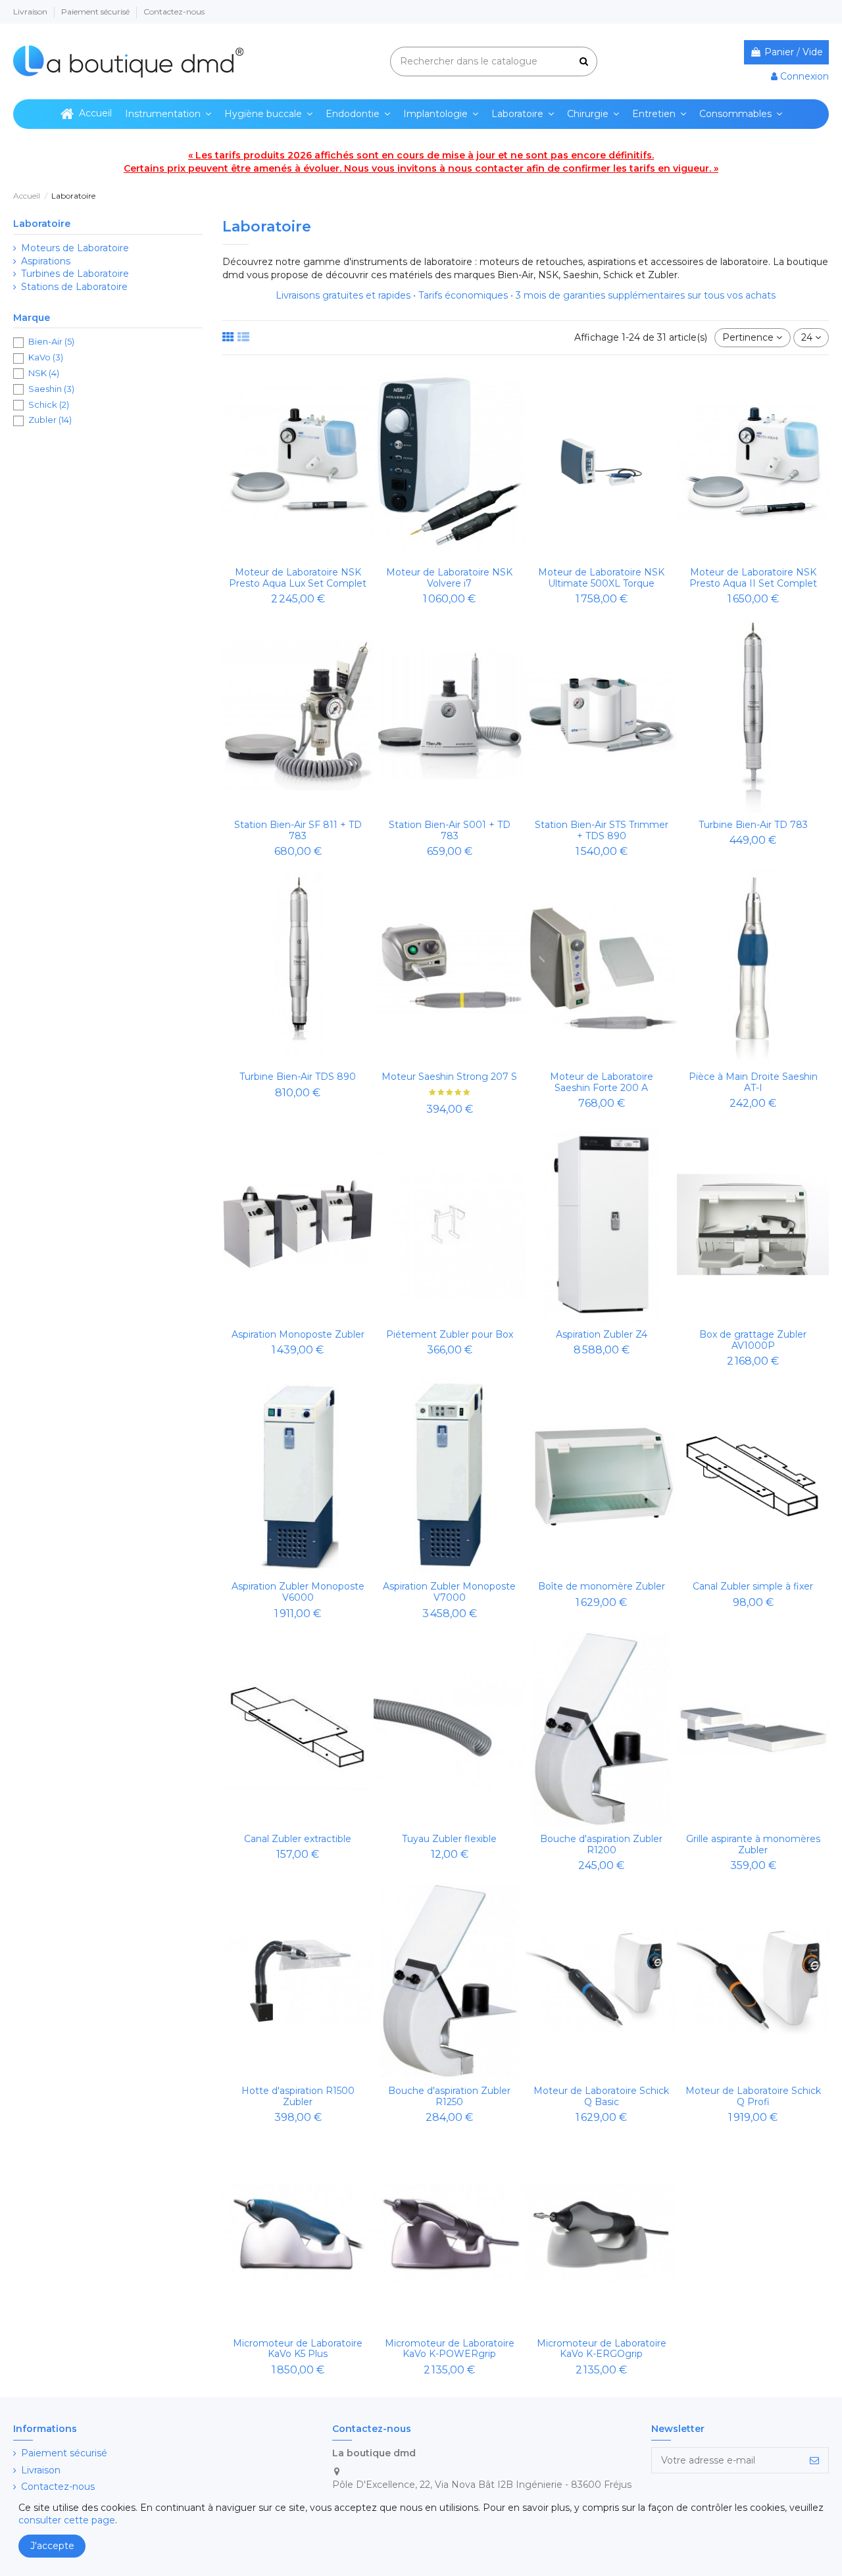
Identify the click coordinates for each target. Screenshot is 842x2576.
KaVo (46, 357)
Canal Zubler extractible (298, 1839)
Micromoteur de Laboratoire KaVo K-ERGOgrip (602, 2349)
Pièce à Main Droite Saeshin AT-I (753, 1082)
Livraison (31, 12)
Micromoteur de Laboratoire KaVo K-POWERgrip (450, 2349)
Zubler (50, 420)
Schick (49, 404)
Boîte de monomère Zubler (602, 1586)
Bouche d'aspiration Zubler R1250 (449, 2096)
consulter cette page (67, 2520)
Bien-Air (51, 341)
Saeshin (51, 389)
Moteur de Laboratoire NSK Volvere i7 (449, 578)
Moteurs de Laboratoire (75, 248)
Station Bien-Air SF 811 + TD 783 (298, 830)
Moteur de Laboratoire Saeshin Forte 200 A (602, 1082)
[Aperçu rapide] (298, 556)
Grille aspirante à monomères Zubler (753, 1844)
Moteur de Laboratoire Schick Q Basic (601, 2096)
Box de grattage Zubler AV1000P (753, 1340)
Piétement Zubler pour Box (450, 1334)
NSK (44, 373)
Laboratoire (42, 224)
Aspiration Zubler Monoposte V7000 (449, 1592)
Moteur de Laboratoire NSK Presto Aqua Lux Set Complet (298, 578)
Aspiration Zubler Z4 (602, 1334)
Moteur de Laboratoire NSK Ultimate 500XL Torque (601, 578)
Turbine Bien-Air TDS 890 (298, 1077)
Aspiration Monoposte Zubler (298, 1334)
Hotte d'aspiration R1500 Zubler (298, 2096)
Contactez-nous (174, 12)
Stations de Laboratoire (74, 287)
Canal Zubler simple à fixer (753, 1586)
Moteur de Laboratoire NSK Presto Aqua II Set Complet (753, 578)
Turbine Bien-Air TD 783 (753, 825)
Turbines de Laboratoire (75, 274)
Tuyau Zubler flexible (449, 1839)
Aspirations (46, 261)
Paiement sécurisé (96, 12)
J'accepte (52, 2546)
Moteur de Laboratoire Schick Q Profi (753, 2096)
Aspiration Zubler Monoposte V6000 (298, 1592)
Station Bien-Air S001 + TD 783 (450, 830)
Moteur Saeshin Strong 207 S (449, 1077)
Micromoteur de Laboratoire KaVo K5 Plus (298, 2349)
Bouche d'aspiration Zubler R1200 (601, 1844)
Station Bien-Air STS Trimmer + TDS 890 (602, 830)
